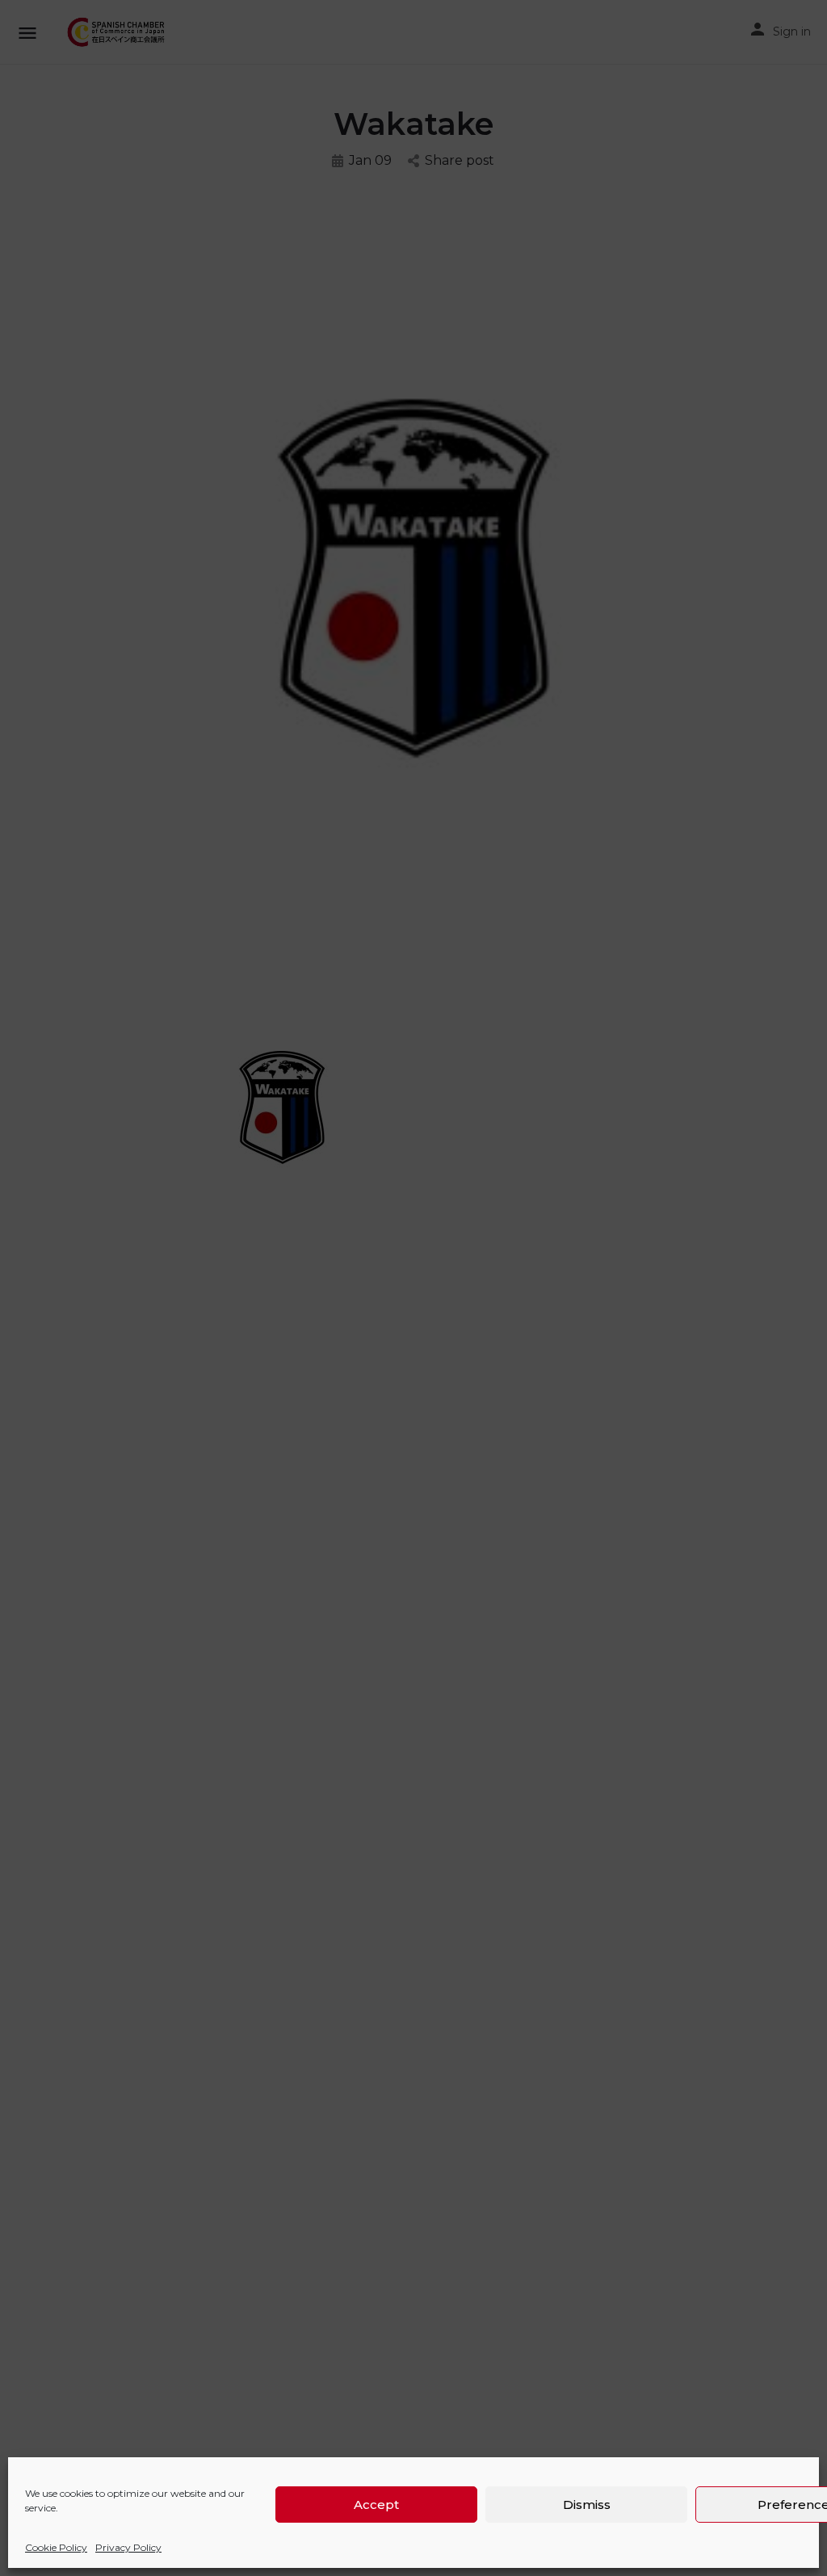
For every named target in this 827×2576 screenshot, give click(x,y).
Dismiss (587, 2505)
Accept (376, 2505)
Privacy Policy (128, 2547)
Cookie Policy (56, 2547)
